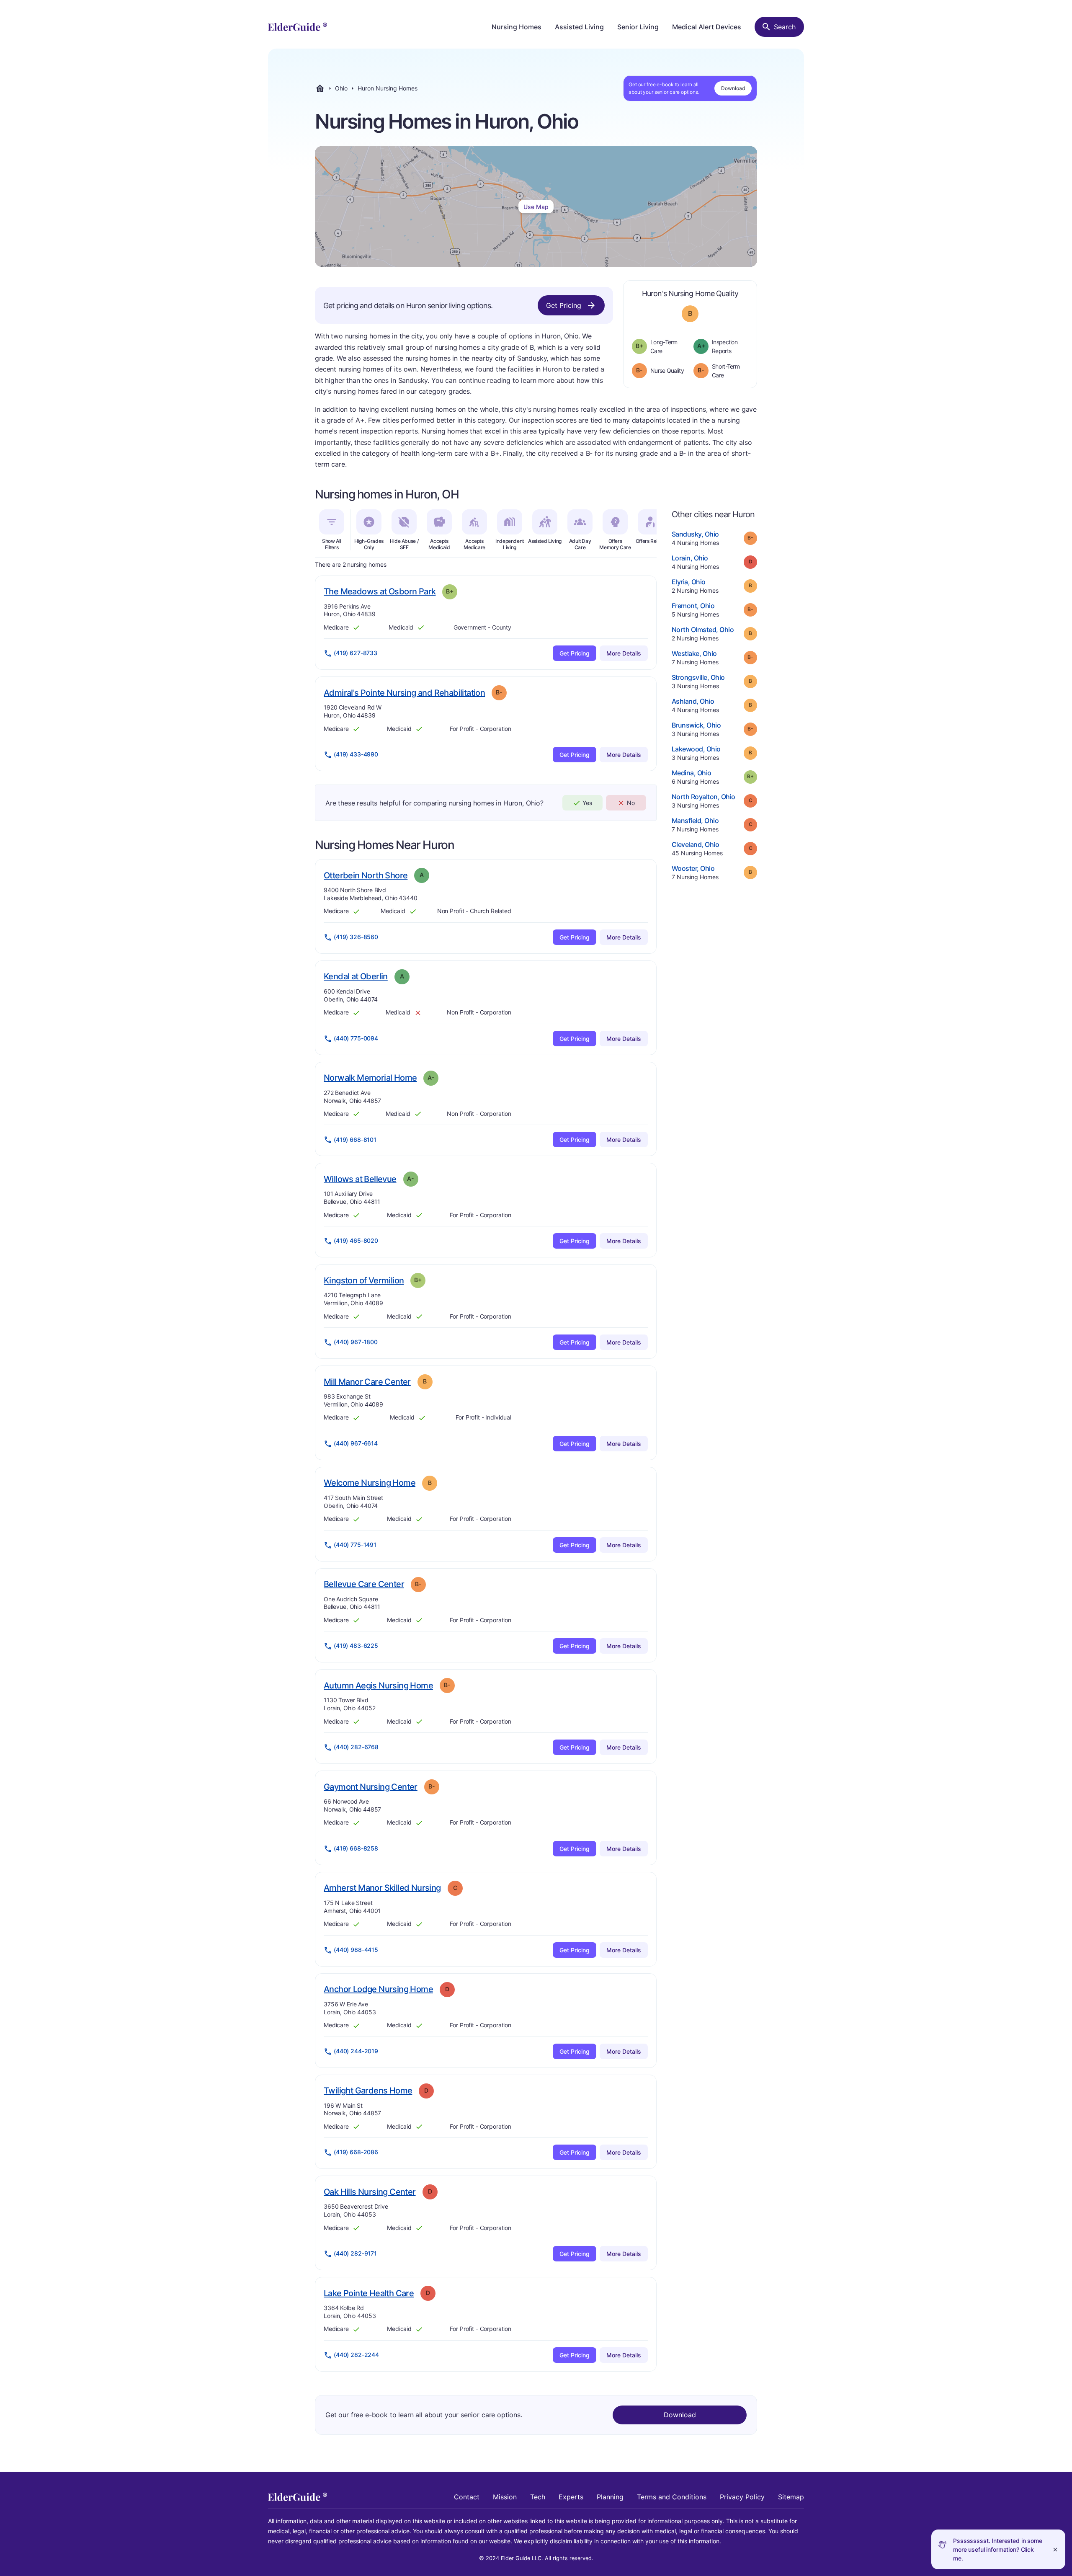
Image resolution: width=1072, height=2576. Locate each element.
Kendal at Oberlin (356, 976)
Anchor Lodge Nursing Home (378, 1989)
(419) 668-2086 (356, 2152)
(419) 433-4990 (356, 754)
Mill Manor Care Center (367, 1382)
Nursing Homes (517, 27)
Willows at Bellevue (360, 1179)
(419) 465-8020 (356, 1240)
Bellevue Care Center (364, 1584)
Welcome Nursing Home (370, 1483)
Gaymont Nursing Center (371, 1787)
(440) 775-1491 (355, 1545)
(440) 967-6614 (356, 1443)
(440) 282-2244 (356, 2355)
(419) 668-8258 (356, 1848)
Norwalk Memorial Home (370, 1078)
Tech (538, 2497)
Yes (587, 803)
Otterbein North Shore (366, 875)
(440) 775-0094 (356, 1038)
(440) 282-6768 (356, 1747)
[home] (298, 27)
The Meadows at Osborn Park (380, 591)
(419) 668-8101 (355, 1140)
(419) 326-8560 (356, 937)
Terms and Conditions (672, 2497)
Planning (610, 2497)
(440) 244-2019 (356, 2051)
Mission (505, 2497)
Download (733, 88)
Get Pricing (564, 305)
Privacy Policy (742, 2497)
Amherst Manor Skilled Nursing (382, 1888)
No (631, 803)
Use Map (536, 207)
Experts (571, 2497)
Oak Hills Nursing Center (370, 2192)
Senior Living (638, 27)
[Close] (1055, 2549)
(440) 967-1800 (356, 1342)
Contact (467, 2497)
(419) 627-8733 (356, 653)
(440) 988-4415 (356, 1950)
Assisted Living (579, 27)
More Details (624, 653)
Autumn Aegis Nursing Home (378, 1685)
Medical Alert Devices (707, 27)
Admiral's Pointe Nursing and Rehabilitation (404, 693)
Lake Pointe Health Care (369, 2293)
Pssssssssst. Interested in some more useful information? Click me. (998, 2549)
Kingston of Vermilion (364, 1280)
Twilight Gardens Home (368, 2090)
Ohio (341, 88)
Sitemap (791, 2497)
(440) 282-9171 (355, 2253)
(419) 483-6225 (356, 1645)
